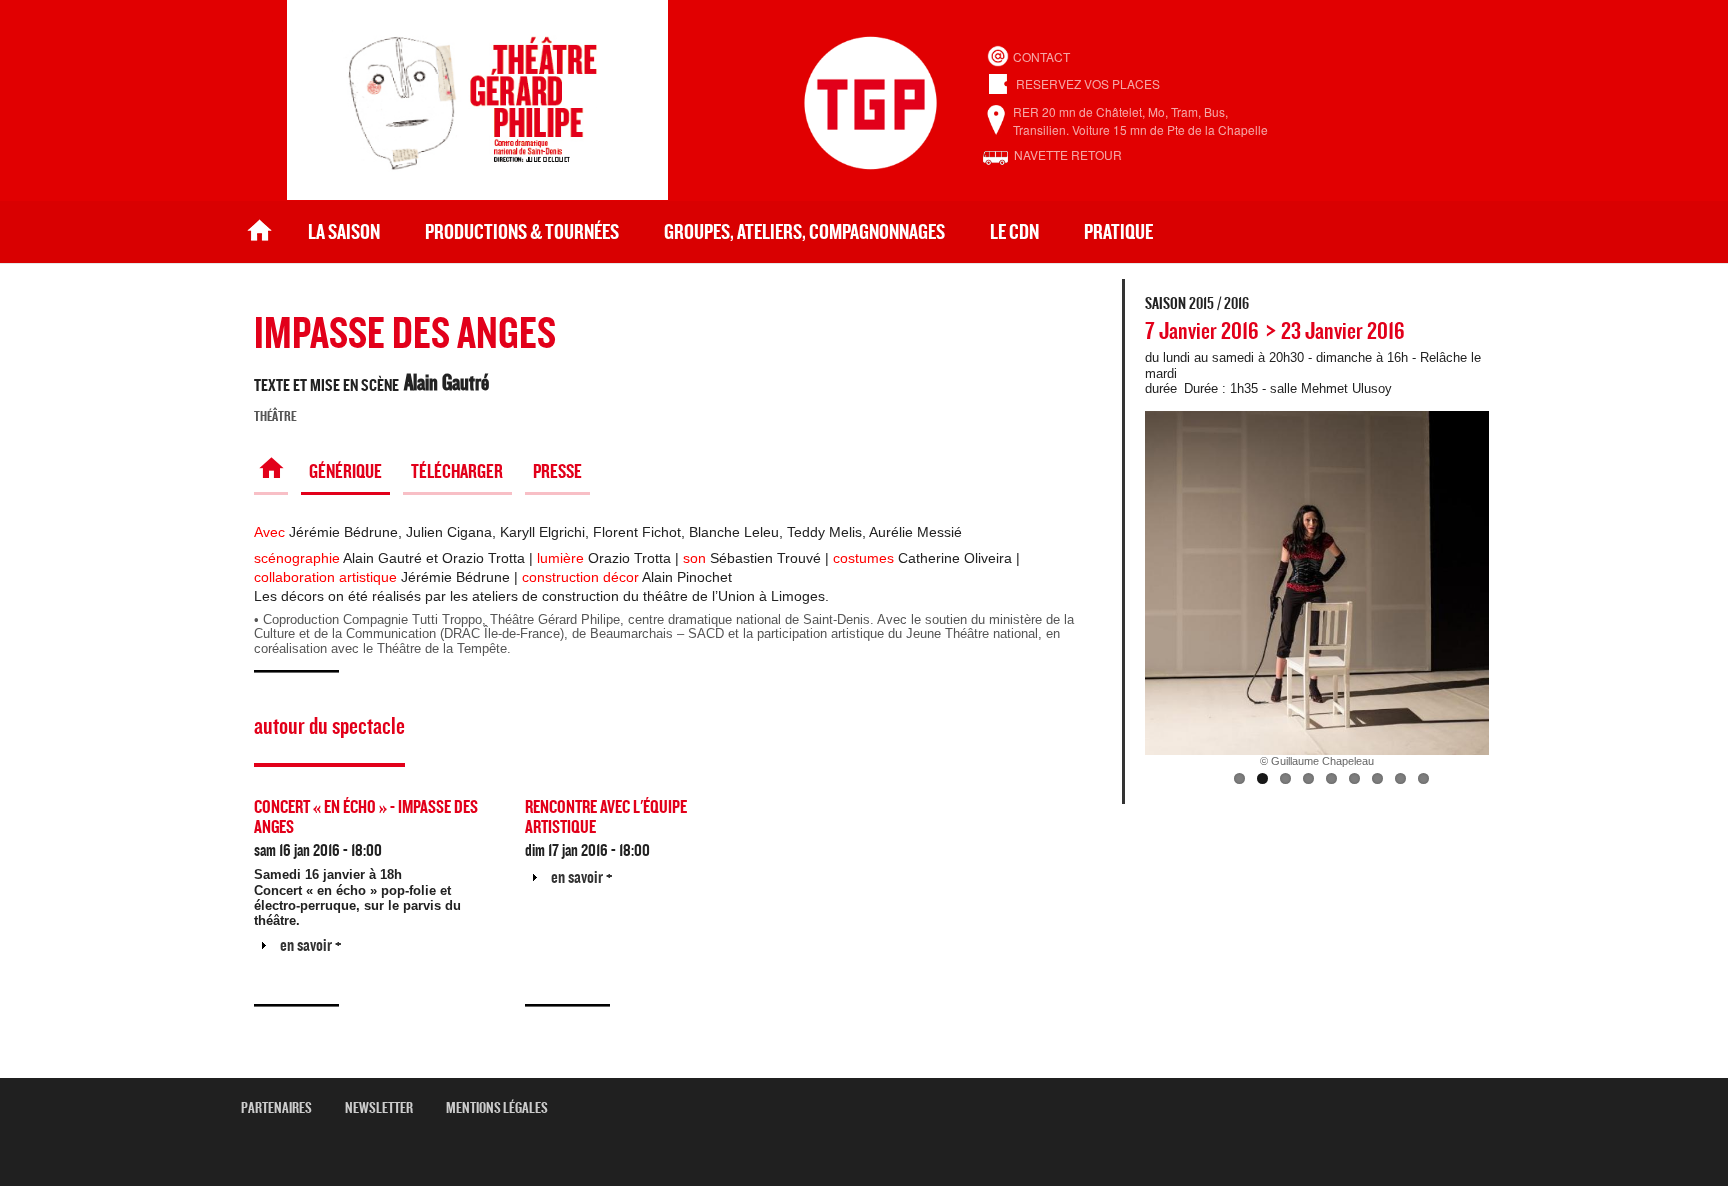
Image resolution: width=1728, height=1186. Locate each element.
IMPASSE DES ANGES (405, 334)
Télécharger (457, 472)
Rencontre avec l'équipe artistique (606, 817)
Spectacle (270, 472)
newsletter (386, 1108)
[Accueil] (477, 194)
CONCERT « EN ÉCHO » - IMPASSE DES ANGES (366, 817)
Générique (345, 472)
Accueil (259, 232)
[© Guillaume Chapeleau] (1317, 583)
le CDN (1014, 232)
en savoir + (311, 945)
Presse (557, 472)
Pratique (1118, 232)
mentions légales (504, 1108)
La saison (344, 232)
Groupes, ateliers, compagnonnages (804, 232)
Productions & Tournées (522, 232)
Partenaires (284, 1108)
